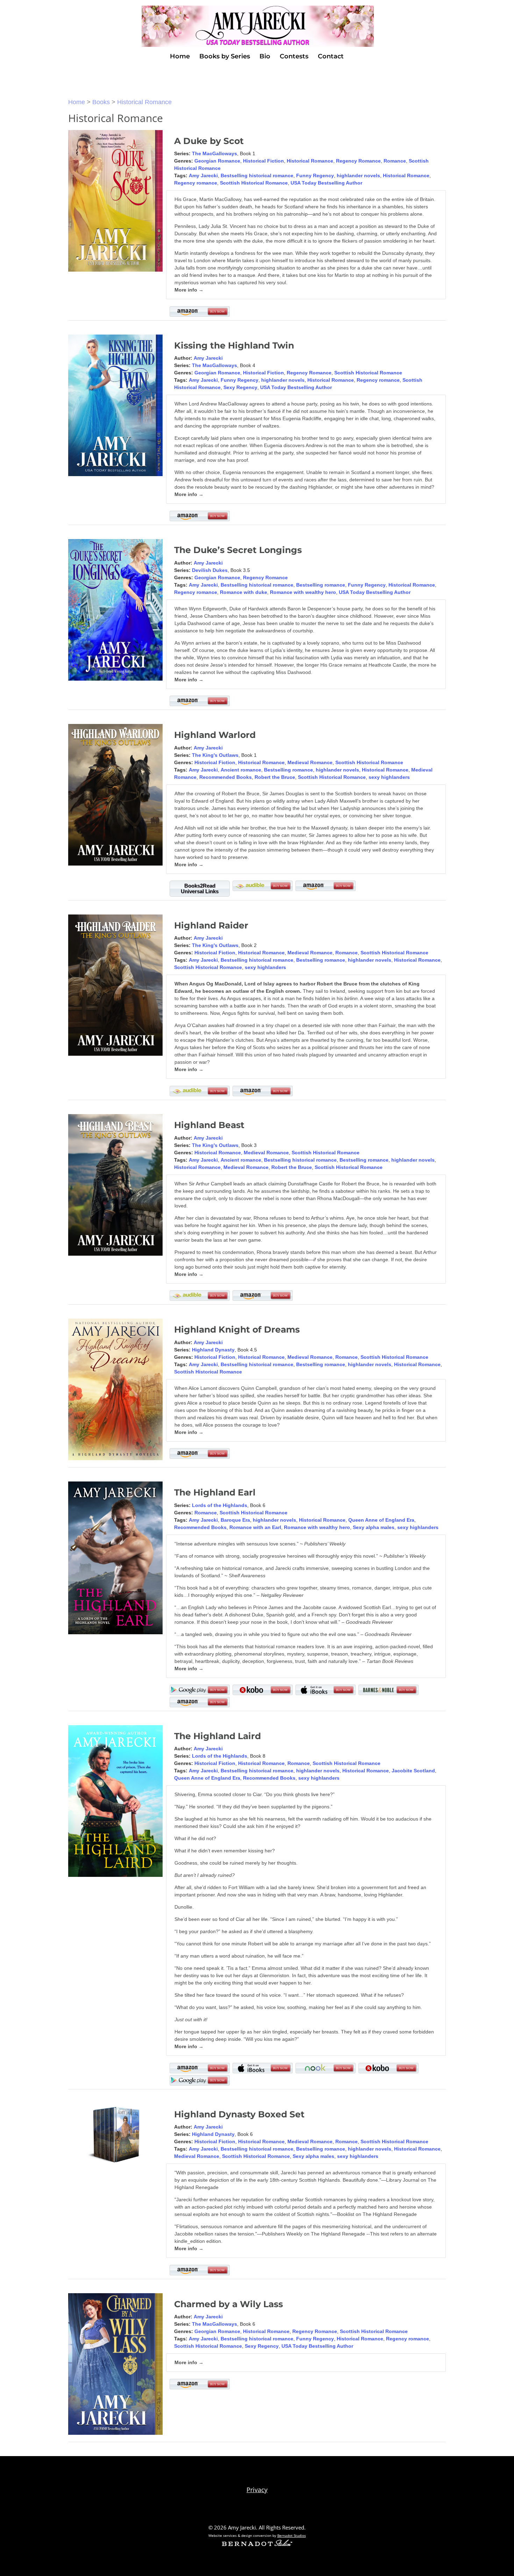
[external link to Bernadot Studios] (257, 2544)
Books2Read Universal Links (200, 888)
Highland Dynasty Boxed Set (239, 2114)
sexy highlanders (389, 777)
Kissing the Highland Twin (234, 345)
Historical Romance (144, 102)
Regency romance (196, 183)
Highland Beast (209, 1125)
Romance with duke (244, 592)
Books (101, 102)
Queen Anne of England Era (381, 1520)
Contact (331, 57)
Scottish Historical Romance (254, 183)
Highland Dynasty (213, 1350)
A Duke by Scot (209, 141)
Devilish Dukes (210, 570)
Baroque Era (235, 1520)
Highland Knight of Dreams (237, 1329)
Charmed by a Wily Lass (229, 2304)
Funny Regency (315, 175)
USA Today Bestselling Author (326, 183)
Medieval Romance (310, 762)
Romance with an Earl (255, 1527)
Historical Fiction (263, 161)
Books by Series (225, 57)
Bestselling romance (321, 585)
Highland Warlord (215, 735)
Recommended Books (226, 777)
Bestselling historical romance (257, 175)
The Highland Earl (215, 1492)
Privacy (257, 2490)
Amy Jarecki (203, 175)
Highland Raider (211, 925)
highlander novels (358, 175)
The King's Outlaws (215, 755)
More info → (189, 290)
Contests (294, 57)
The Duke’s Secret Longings (238, 550)
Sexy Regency (240, 387)
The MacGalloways (215, 153)
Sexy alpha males (374, 1527)
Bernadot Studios (292, 2535)
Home (180, 57)
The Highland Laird (217, 1736)
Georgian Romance (217, 161)
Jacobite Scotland (413, 1771)
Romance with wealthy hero (303, 592)
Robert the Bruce (275, 777)
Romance (395, 161)
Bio (265, 57)
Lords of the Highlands (220, 1505)
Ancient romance (241, 770)
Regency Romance (358, 161)
